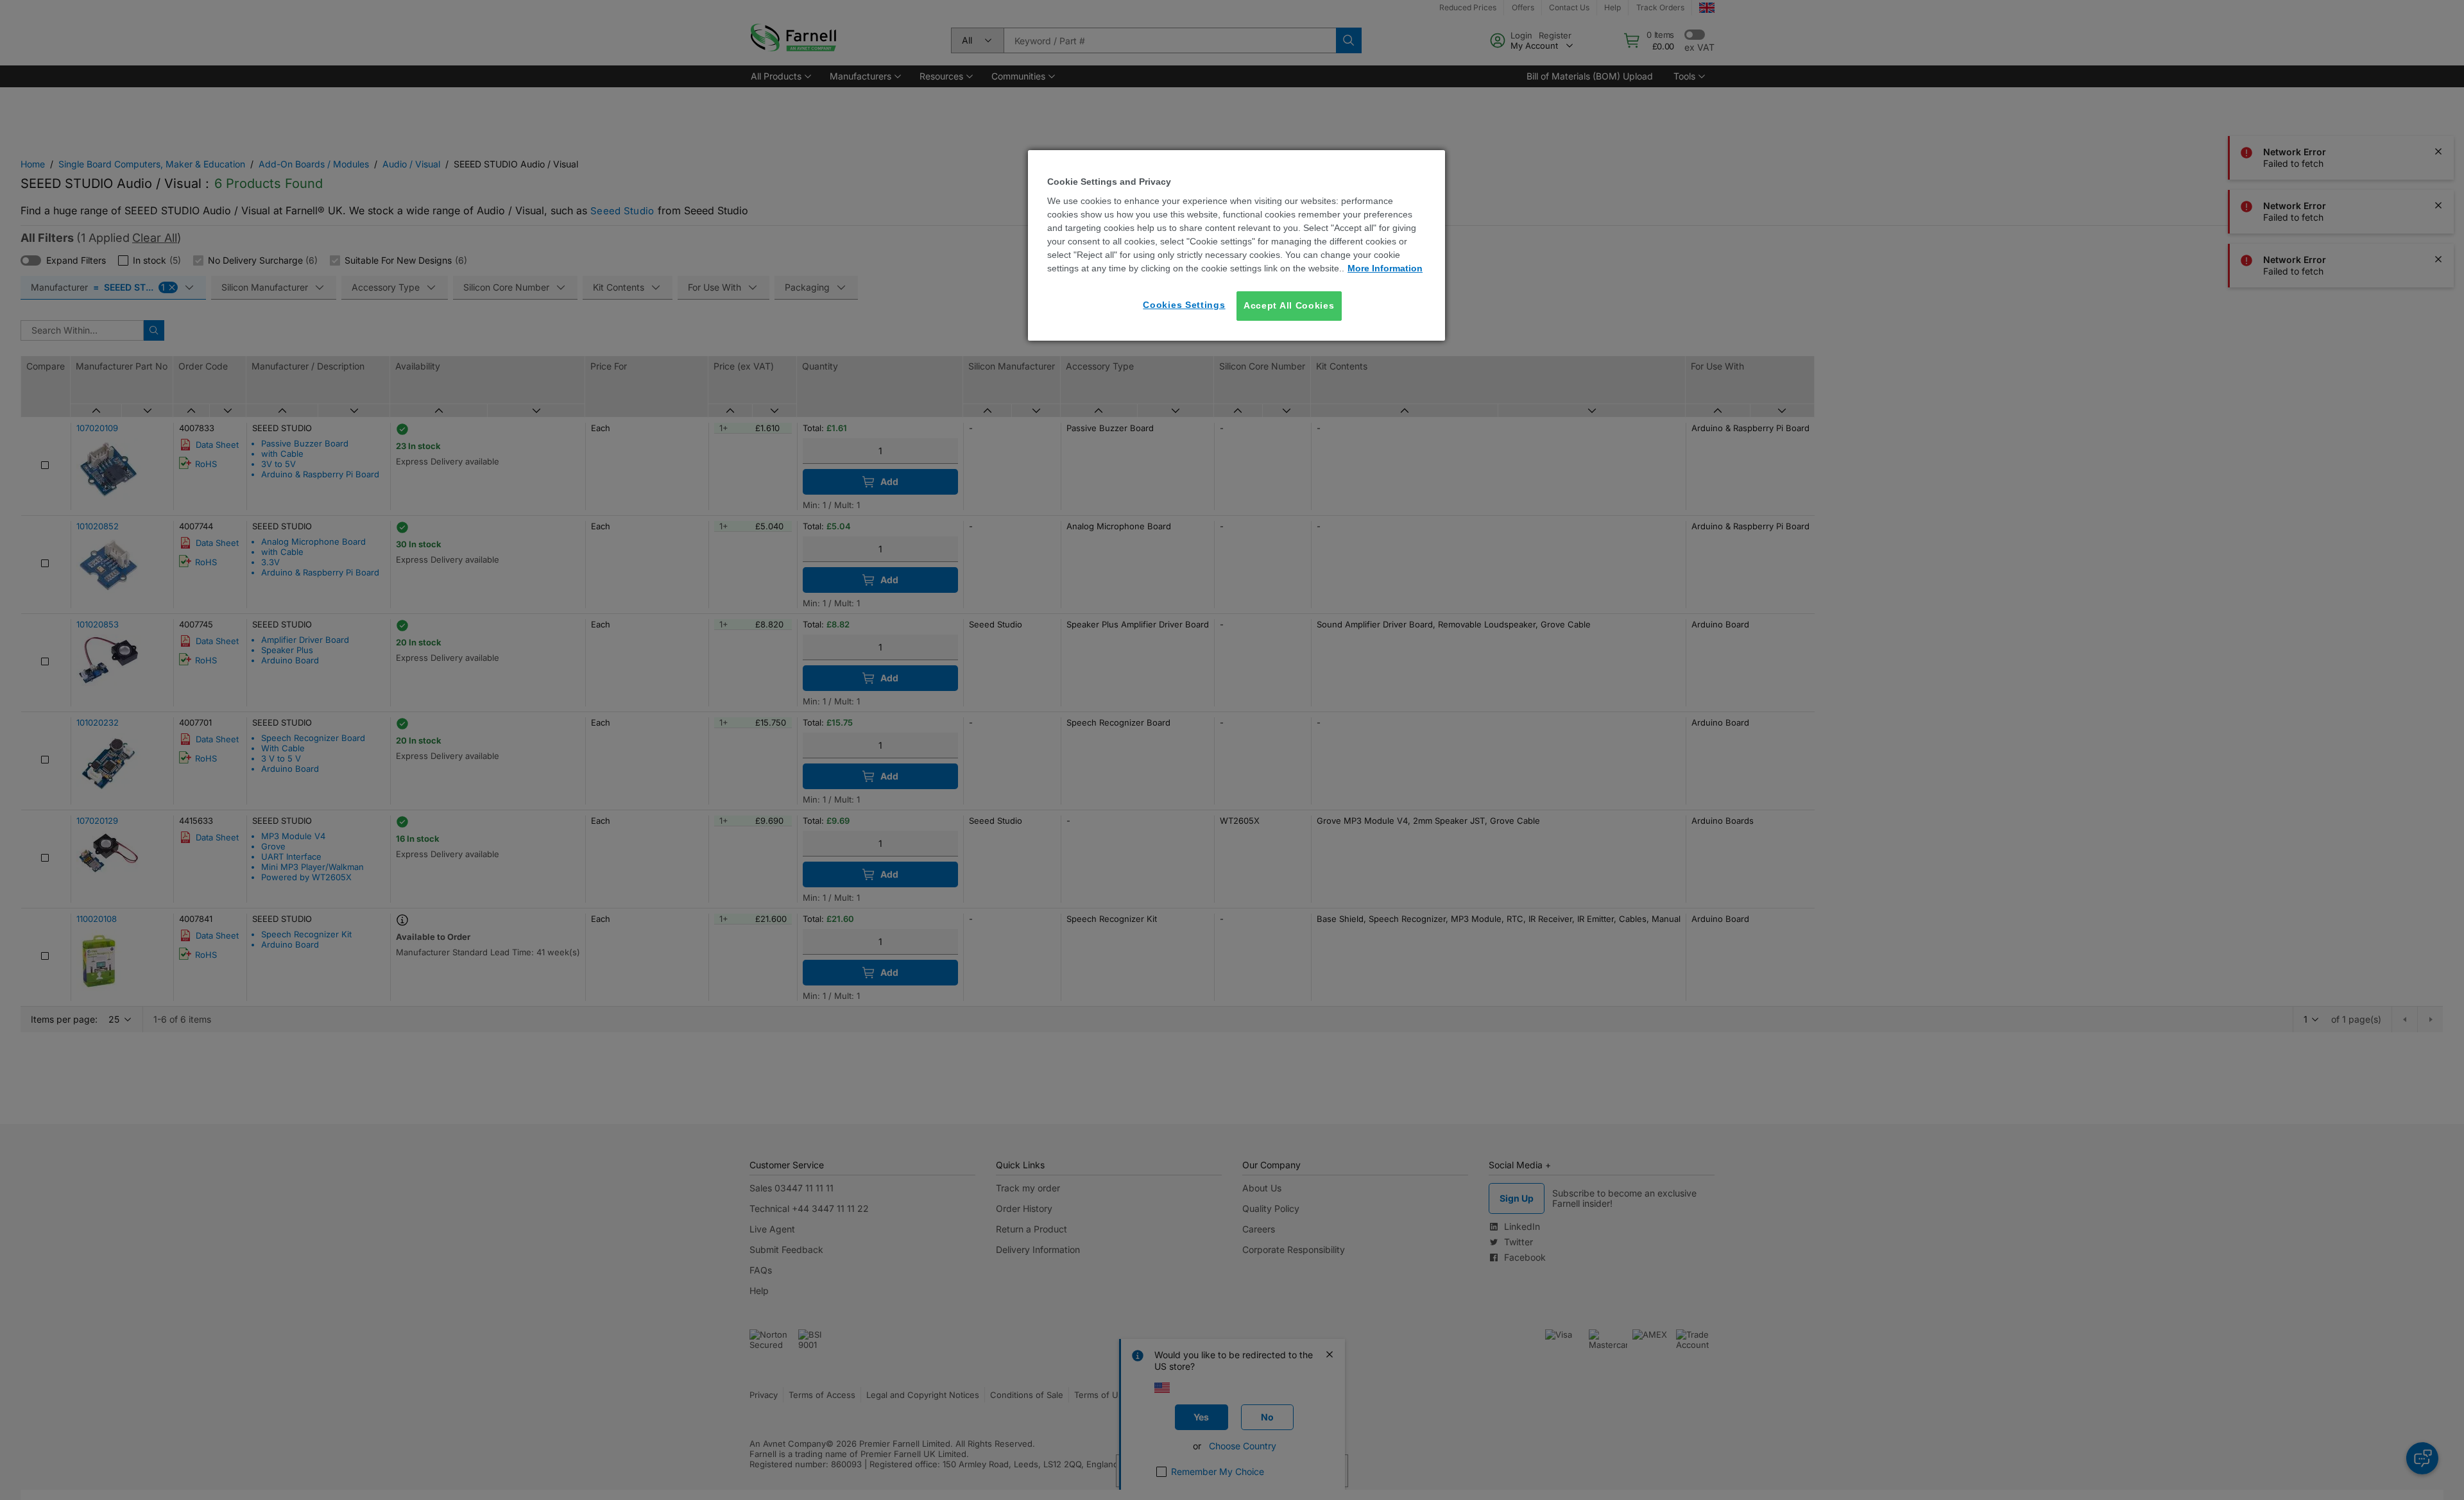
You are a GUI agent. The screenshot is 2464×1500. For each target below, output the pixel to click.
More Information (1385, 268)
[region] (1236, 245)
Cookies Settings (1184, 305)
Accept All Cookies (1289, 305)
